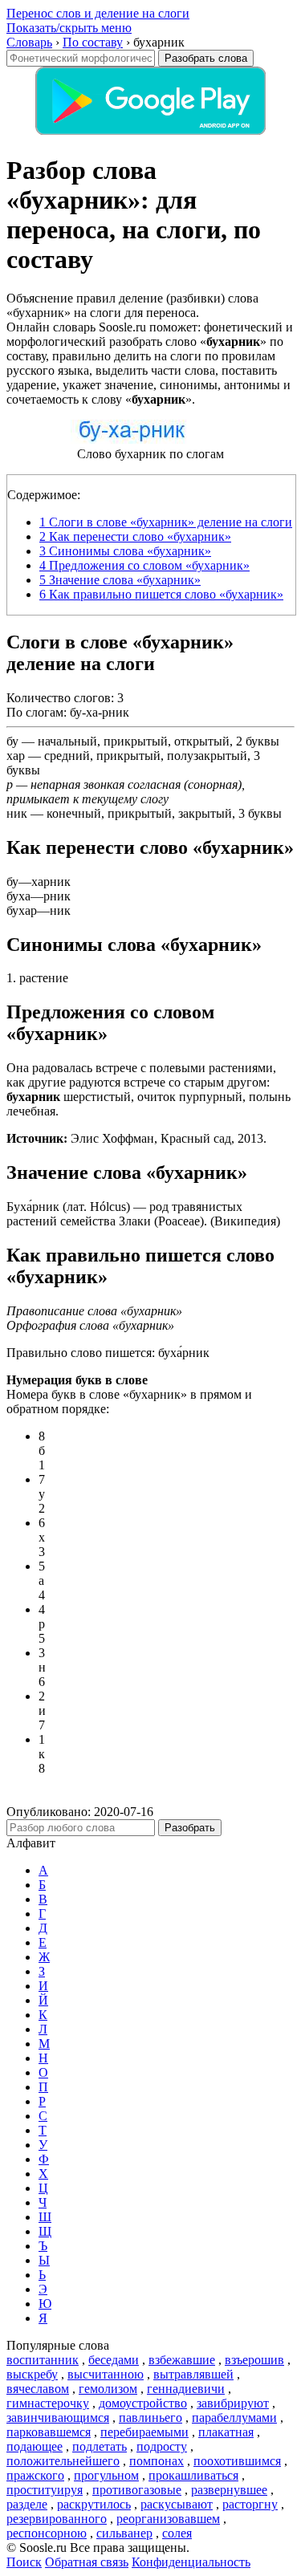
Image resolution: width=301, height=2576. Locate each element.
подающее (35, 2446)
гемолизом (108, 2389)
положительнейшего (63, 2461)
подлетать (100, 2446)
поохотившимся (237, 2461)
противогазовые (137, 2490)
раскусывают (177, 2504)
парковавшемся (49, 2432)
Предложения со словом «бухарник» (144, 565)
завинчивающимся (58, 2418)
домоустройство (143, 2403)
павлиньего (150, 2418)
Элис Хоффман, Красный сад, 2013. (136, 1138)
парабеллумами (234, 2418)
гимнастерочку (48, 2403)
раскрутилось (94, 2504)
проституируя (45, 2490)
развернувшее (229, 2490)
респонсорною (47, 2533)
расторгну (250, 2504)
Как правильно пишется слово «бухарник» (161, 594)
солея (177, 2533)
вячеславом (38, 2389)
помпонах (157, 2461)
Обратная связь (87, 2562)
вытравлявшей (193, 2374)
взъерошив (254, 2360)
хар (16, 756)
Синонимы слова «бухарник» (125, 551)
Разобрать (190, 1828)
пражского (35, 2475)
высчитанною (106, 2374)
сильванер (124, 2533)
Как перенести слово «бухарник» (135, 536)
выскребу (32, 2374)
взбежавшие (182, 2360)
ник (17, 813)
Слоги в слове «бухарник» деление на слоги (166, 522)
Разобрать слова (206, 58)
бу (12, 741)
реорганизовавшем (168, 2519)
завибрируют (233, 2403)
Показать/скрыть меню (69, 28)
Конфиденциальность (191, 2562)
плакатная (226, 2432)
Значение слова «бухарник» (120, 580)
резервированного (57, 2519)
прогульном (106, 2475)
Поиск (24, 2562)
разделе (27, 2504)
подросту (162, 2446)
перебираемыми (144, 2432)
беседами (114, 2360)
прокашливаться (193, 2475)
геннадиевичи (186, 2389)
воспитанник (43, 2360)
